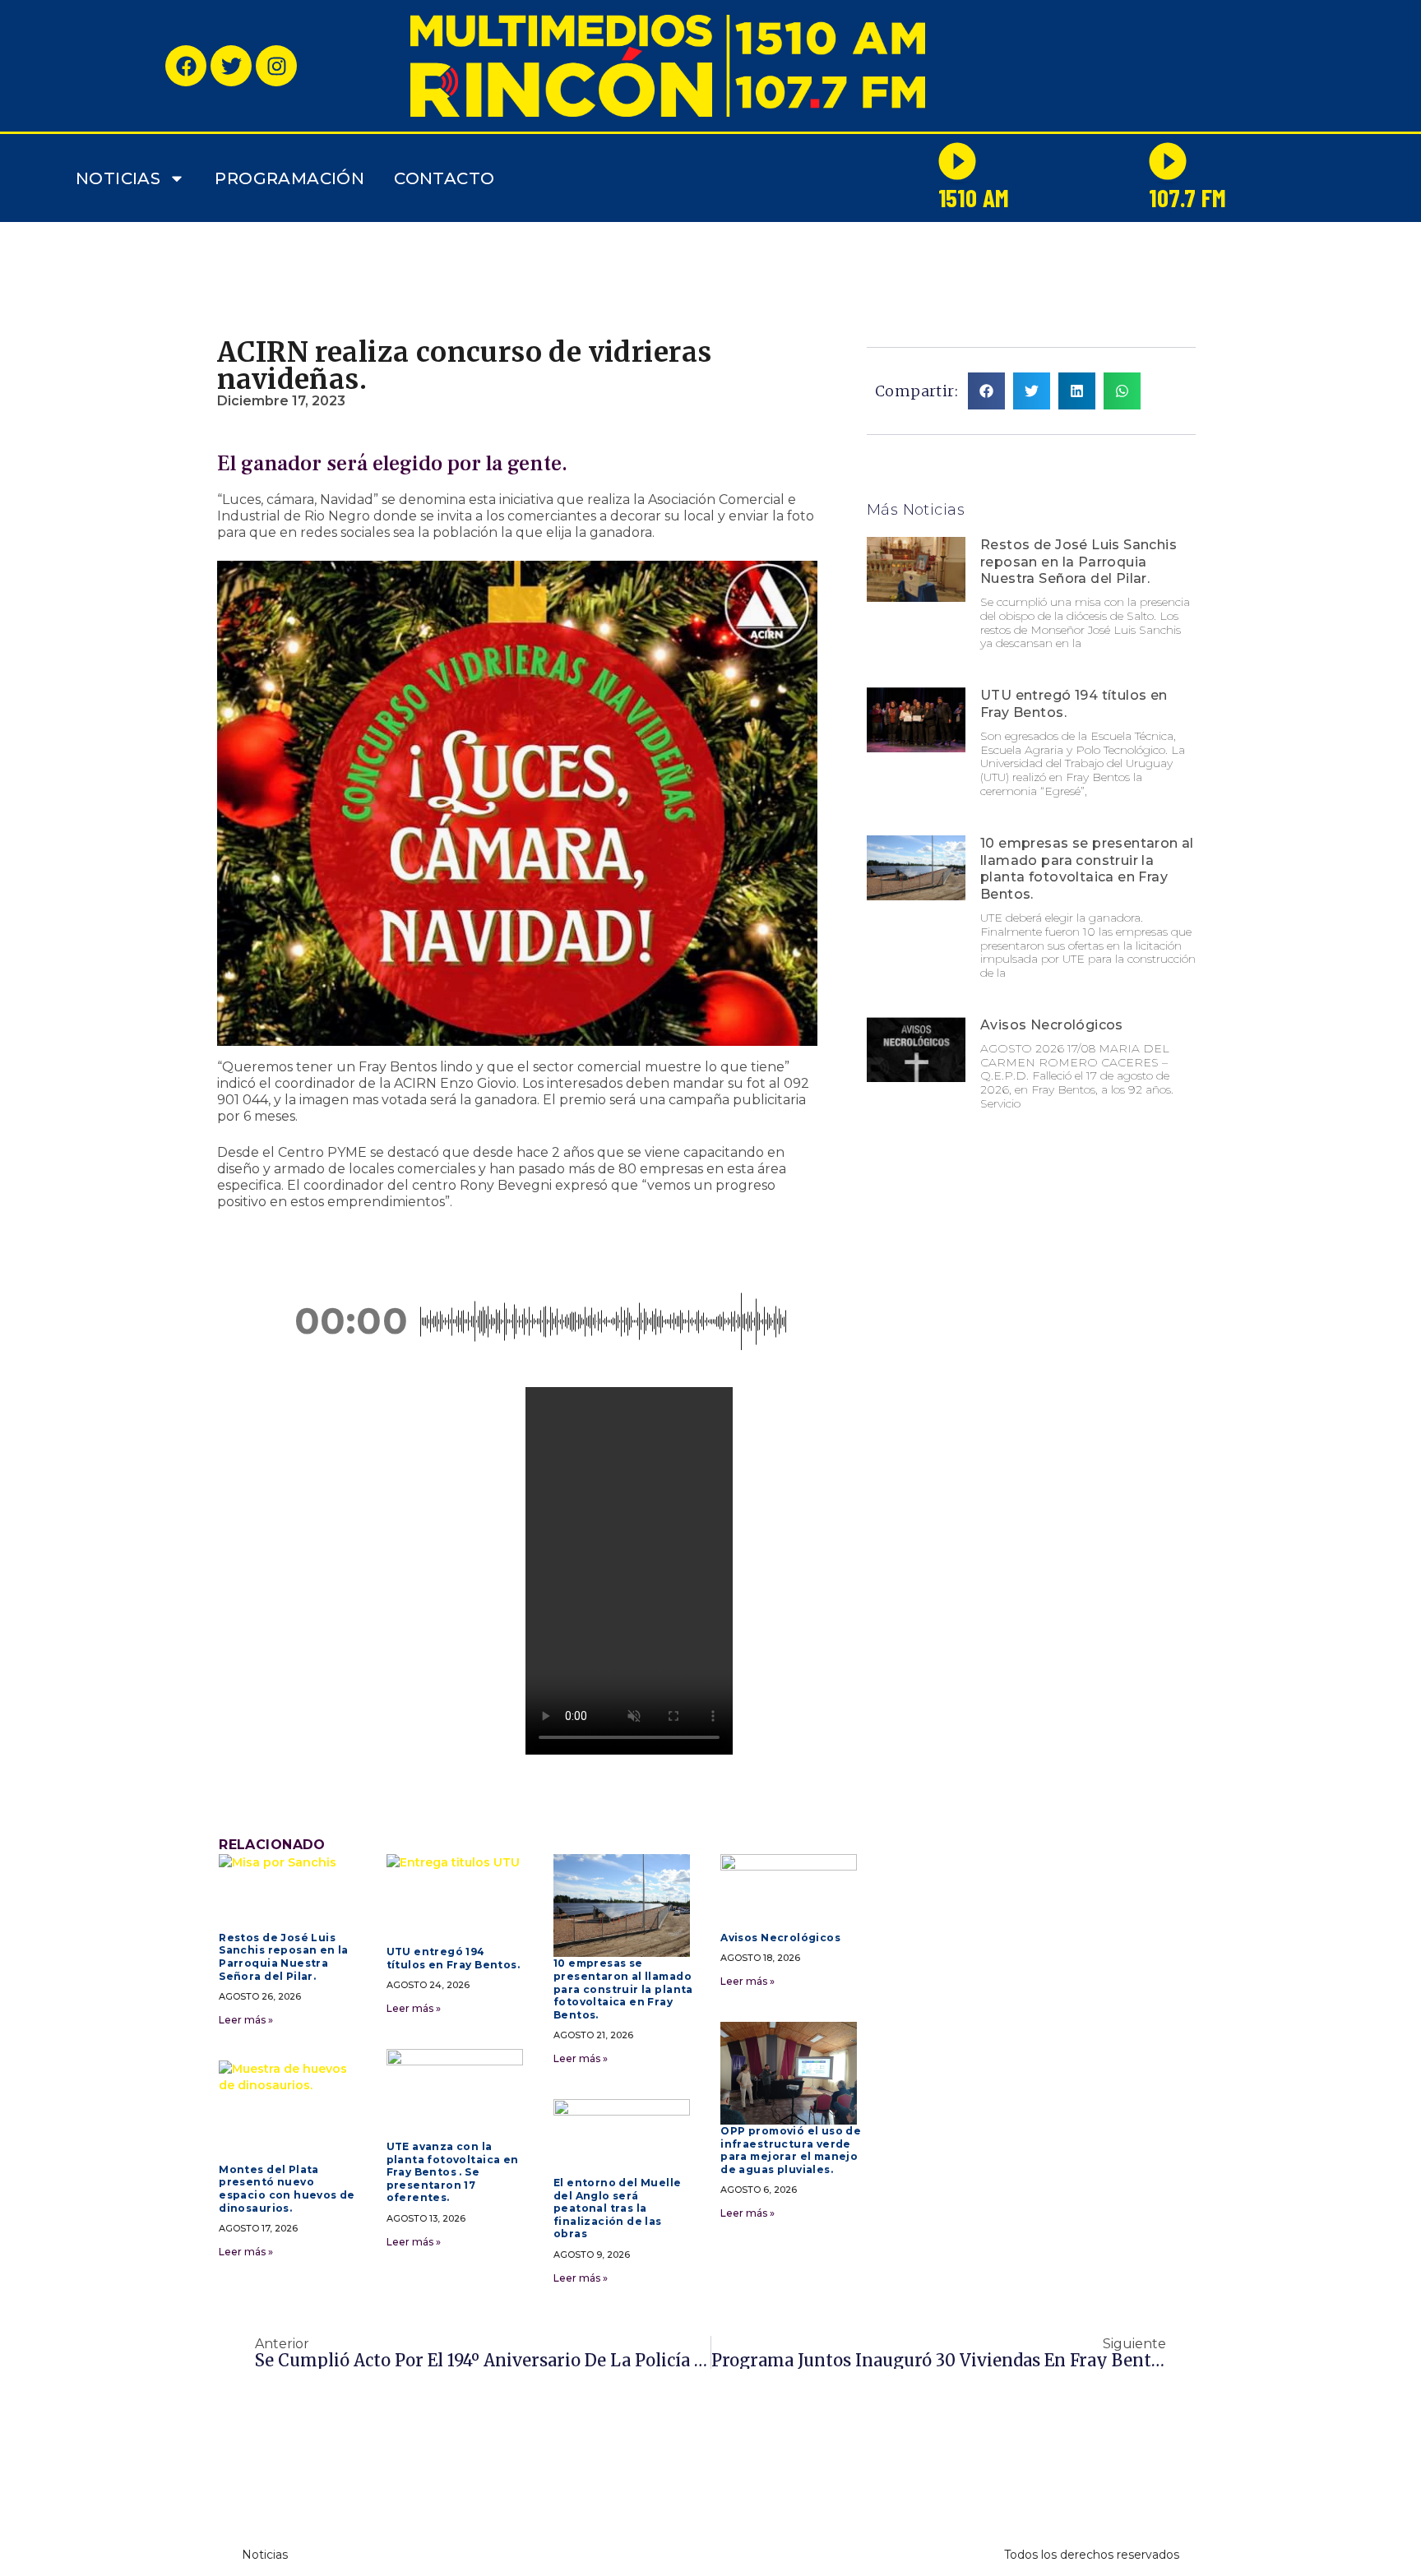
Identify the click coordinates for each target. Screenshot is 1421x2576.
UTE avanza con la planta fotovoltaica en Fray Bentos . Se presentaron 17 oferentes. (453, 2172)
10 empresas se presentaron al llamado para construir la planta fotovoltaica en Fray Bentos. (1087, 869)
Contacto (444, 178)
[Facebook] (186, 66)
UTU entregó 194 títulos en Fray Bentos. (453, 1958)
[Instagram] (276, 66)
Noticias (118, 178)
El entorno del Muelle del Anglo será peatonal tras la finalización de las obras (618, 2208)
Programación (289, 178)
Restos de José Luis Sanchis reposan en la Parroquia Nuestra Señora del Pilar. (1078, 562)
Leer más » (246, 2020)
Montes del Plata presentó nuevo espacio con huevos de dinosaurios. (287, 2189)
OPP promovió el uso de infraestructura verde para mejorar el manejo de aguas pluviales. (791, 2150)
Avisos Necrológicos (1052, 1025)
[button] (261, 1321)
